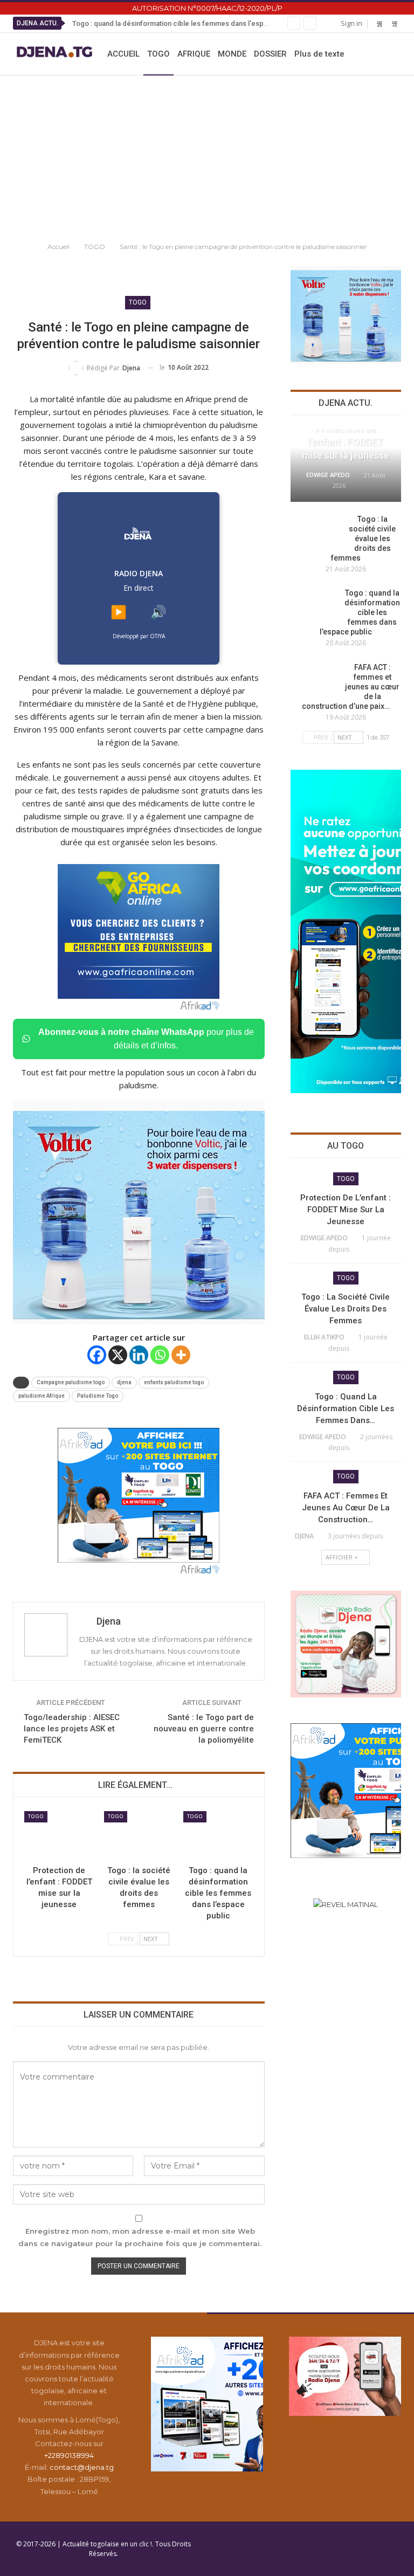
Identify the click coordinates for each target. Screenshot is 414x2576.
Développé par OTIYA (139, 636)
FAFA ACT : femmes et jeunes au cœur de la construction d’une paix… (351, 687)
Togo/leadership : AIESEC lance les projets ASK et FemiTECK (72, 1729)
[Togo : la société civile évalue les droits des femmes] (139, 1836)
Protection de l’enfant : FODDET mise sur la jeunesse (346, 442)
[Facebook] (97, 1355)
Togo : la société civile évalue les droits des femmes (364, 538)
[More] (181, 1355)
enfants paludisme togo (174, 1382)
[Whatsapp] (160, 1355)
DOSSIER (270, 54)
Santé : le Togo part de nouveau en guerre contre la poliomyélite (204, 1729)
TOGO (158, 54)
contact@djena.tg (82, 2467)
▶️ (119, 612)
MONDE (232, 54)
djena (124, 1382)
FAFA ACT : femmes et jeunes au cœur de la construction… (346, 1508)
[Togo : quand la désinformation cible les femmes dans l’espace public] (218, 1836)
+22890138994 (69, 2455)
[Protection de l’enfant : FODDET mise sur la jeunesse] (59, 1836)
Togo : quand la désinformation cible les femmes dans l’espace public (185, 23)
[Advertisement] (207, 156)
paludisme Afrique (42, 1396)
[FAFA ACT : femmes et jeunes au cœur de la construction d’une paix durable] (314, 680)
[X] (118, 1355)
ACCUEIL (123, 54)
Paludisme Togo (98, 1396)
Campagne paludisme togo (71, 1382)
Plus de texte (319, 54)
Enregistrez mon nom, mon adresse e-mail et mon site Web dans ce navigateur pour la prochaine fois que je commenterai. (140, 2237)
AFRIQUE (194, 54)
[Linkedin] (139, 1355)
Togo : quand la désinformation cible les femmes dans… (346, 1408)
